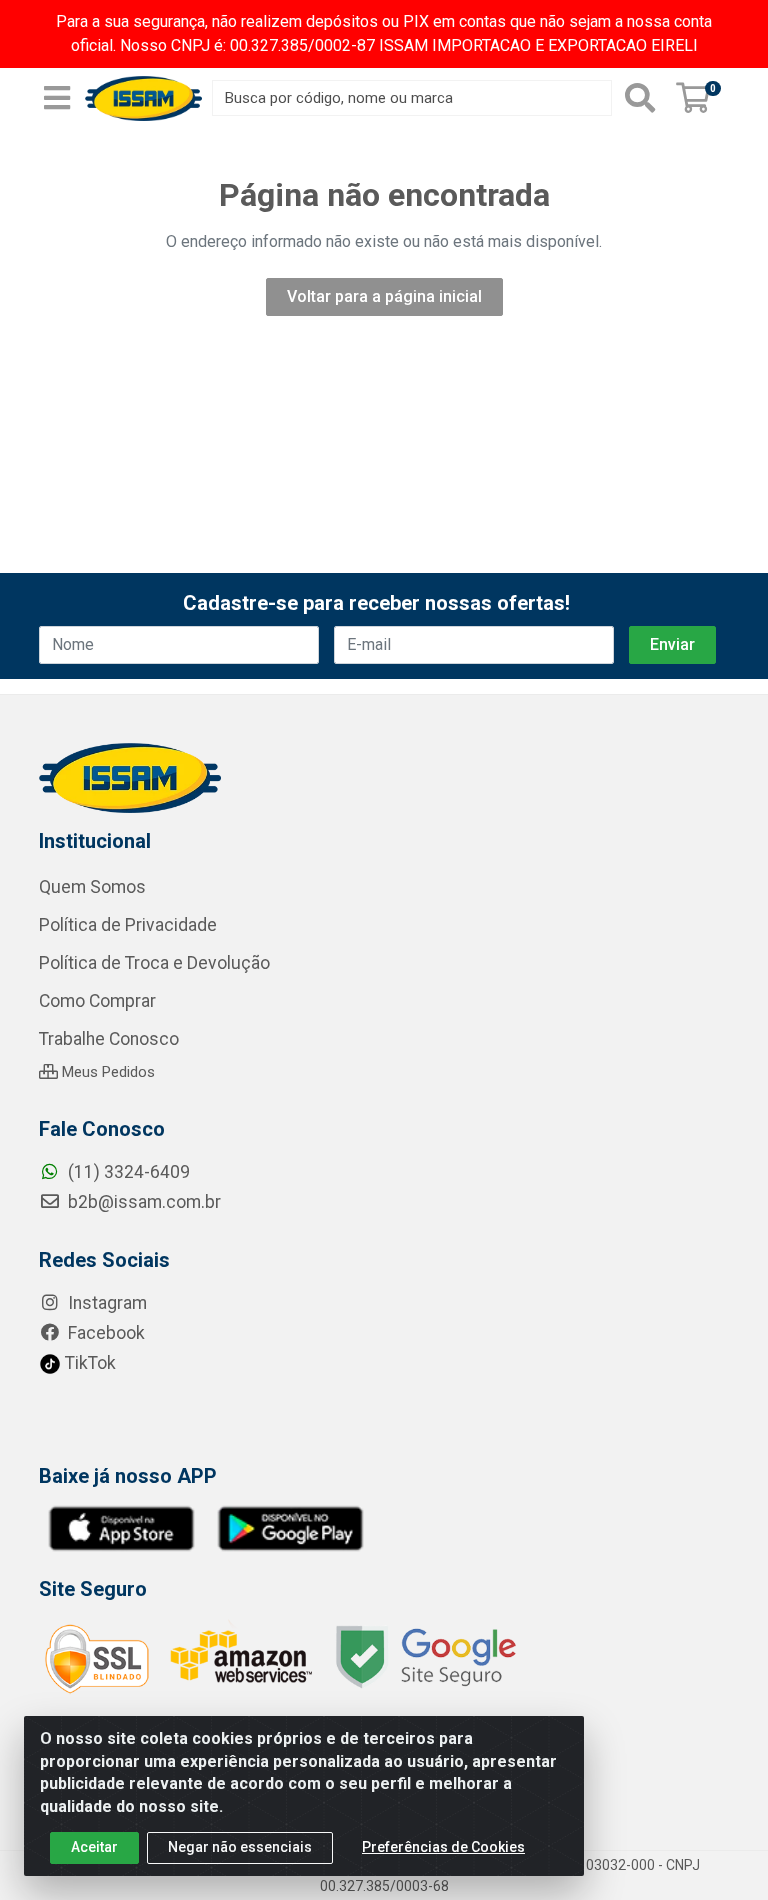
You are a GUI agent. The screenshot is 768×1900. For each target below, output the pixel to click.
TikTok (88, 1363)
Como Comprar (97, 1001)
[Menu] (57, 98)
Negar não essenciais (240, 1847)
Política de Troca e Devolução (154, 963)
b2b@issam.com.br (142, 1202)
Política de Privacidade (128, 925)
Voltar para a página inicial (384, 296)
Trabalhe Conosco (109, 1039)
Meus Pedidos (106, 1072)
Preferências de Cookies (443, 1847)
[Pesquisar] (640, 98)
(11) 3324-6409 (127, 1172)
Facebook (104, 1333)
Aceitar (94, 1847)
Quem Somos (92, 887)
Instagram (105, 1303)
